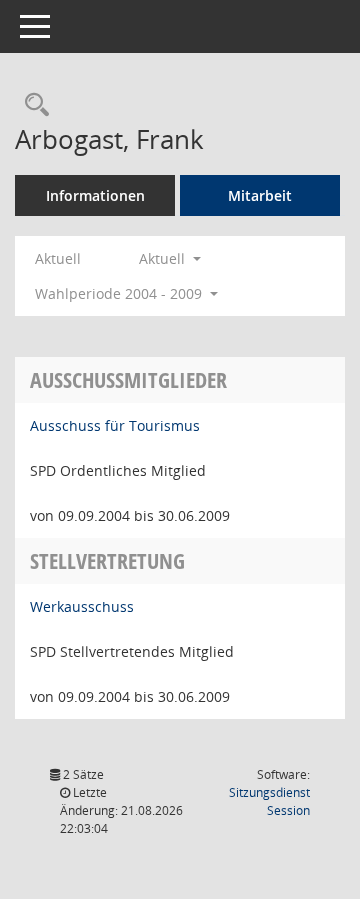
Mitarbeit (260, 195)
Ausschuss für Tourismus (115, 425)
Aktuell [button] (164, 258)
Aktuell (58, 258)
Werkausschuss (82, 606)
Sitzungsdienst (269, 801)
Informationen (95, 195)
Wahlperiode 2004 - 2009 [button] (120, 293)
